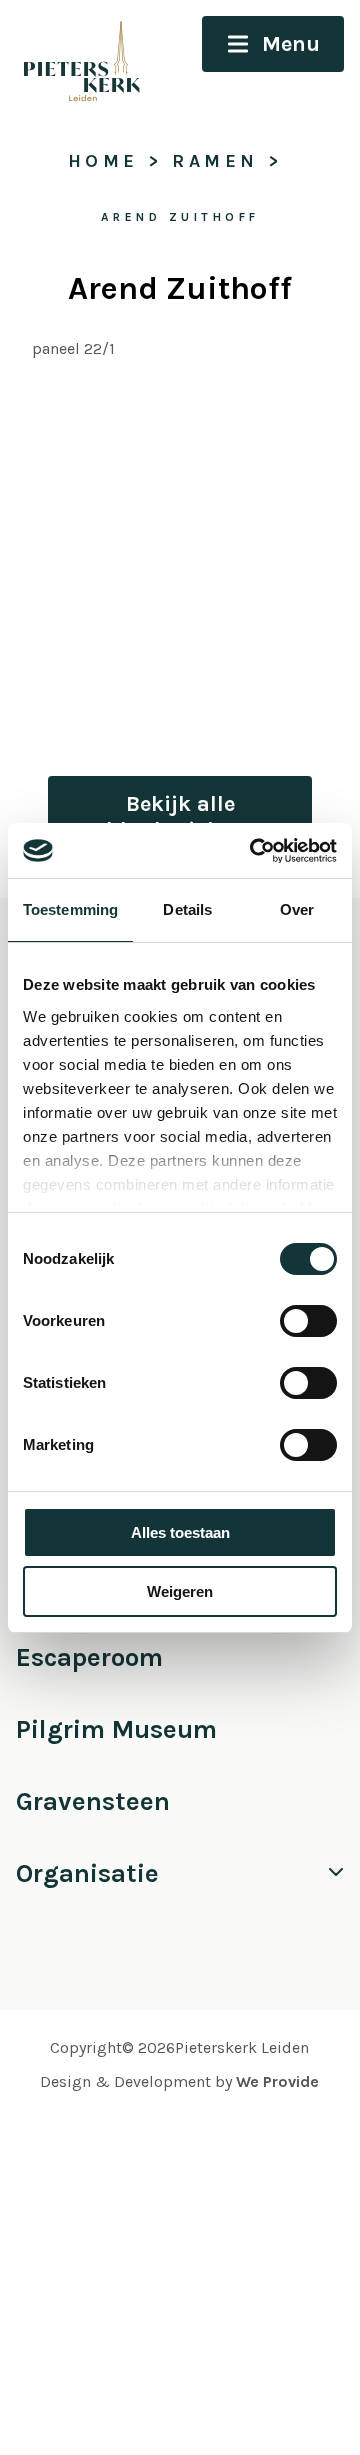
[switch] (308, 1321)
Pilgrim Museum (116, 1729)
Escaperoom (89, 1657)
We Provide (277, 2081)
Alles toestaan (180, 1532)
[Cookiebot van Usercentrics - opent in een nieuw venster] (254, 851)
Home (103, 161)
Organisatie (87, 1873)
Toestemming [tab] (70, 909)
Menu (291, 44)
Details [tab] (187, 909)
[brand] (73, 57)
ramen (215, 161)
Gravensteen (93, 1801)
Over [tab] (297, 909)
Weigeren (180, 1591)
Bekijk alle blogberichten (180, 817)
